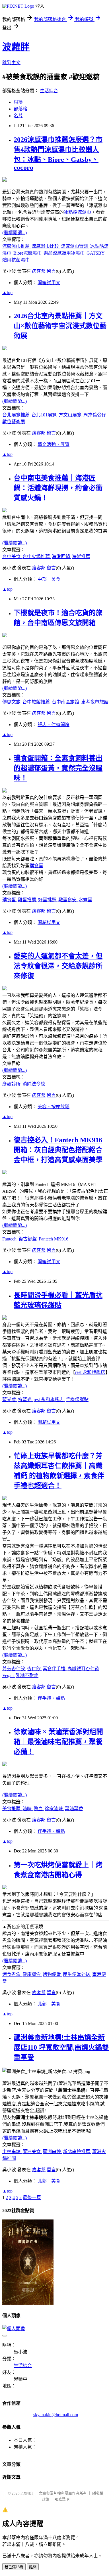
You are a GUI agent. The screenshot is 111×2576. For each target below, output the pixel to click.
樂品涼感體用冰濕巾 (65, 253)
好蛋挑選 (48, 900)
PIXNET (27, 2493)
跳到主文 (11, 63)
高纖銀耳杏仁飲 (83, 1669)
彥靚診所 (12, 1084)
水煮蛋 (85, 900)
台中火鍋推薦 (37, 557)
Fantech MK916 (54, 1239)
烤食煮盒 (12, 1974)
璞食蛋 (36, 866)
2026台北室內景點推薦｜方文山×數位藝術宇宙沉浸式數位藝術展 (60, 326)
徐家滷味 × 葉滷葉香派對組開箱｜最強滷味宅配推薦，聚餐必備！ (58, 1742)
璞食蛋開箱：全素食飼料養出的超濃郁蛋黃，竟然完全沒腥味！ (58, 768)
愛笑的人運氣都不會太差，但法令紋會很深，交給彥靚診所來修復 (58, 966)
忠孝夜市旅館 (95, 702)
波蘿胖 (16, 47)
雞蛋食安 (68, 900)
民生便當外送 (77, 1974)
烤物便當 (52, 1974)
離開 (33, 2567)
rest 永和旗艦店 (90, 1372)
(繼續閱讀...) (15, 233)
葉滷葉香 (74, 1809)
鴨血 (39, 1809)
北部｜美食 (49, 2004)
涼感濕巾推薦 (17, 246)
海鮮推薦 (81, 557)
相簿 (18, 102)
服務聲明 (62, 2499)
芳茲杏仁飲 (14, 1669)
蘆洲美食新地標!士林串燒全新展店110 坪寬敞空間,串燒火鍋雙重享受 (61, 2047)
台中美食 (12, 557)
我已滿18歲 (14, 2567)
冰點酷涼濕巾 (77, 212)
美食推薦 (12, 1809)
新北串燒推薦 (77, 2151)
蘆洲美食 (32, 2151)
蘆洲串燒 (52, 2151)
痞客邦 (39, 271)
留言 (51, 271)
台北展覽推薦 (17, 415)
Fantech (10, 1239)
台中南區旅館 (66, 702)
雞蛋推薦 (28, 900)
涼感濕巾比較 (46, 246)
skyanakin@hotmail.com (56, 2415)
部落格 (20, 109)
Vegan (9, 1675)
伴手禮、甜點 (51, 1698)
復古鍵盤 (28, 1239)
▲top (7, 293)
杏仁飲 (34, 1669)
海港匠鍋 (61, 557)
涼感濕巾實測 (75, 246)
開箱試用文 (49, 283)
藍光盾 (10, 1400)
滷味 (28, 1809)
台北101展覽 (45, 415)
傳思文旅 (12, 702)
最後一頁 (32, 2197)
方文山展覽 (71, 415)
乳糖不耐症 (27, 1675)
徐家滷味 (54, 1809)
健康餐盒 (32, 1974)
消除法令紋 (34, 1084)
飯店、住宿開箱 (54, 725)
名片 (18, 116)
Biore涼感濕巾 (28, 253)
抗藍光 (25, 1400)
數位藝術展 (14, 422)
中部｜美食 (49, 579)
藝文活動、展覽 (54, 444)
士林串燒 (12, 2151)
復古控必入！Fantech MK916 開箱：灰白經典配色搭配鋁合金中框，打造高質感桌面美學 (58, 1150)
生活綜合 (49, 91)
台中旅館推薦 (37, 702)
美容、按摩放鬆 (54, 1107)
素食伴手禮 (55, 1669)
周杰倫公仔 (95, 415)
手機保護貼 (77, 1400)
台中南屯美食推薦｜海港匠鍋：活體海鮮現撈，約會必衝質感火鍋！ (58, 488)
